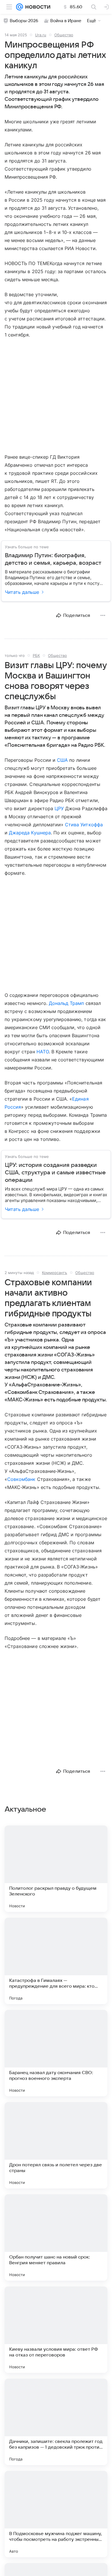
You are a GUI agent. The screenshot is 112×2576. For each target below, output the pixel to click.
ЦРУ (59, 808)
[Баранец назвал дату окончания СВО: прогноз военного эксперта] (56, 2053)
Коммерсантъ (55, 1273)
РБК (36, 655)
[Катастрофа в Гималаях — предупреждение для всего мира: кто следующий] (56, 1961)
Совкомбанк (21, 1479)
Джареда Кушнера (30, 833)
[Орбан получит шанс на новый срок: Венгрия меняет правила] (56, 2237)
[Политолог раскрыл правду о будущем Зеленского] (56, 1869)
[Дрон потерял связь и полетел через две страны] (56, 2145)
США (62, 760)
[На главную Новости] (37, 7)
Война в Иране (66, 21)
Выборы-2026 (24, 21)
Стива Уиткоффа (84, 825)
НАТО (43, 1052)
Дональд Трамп (66, 1003)
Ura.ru (41, 35)
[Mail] (20, 7)
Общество (64, 35)
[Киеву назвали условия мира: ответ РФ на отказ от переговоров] (56, 2330)
